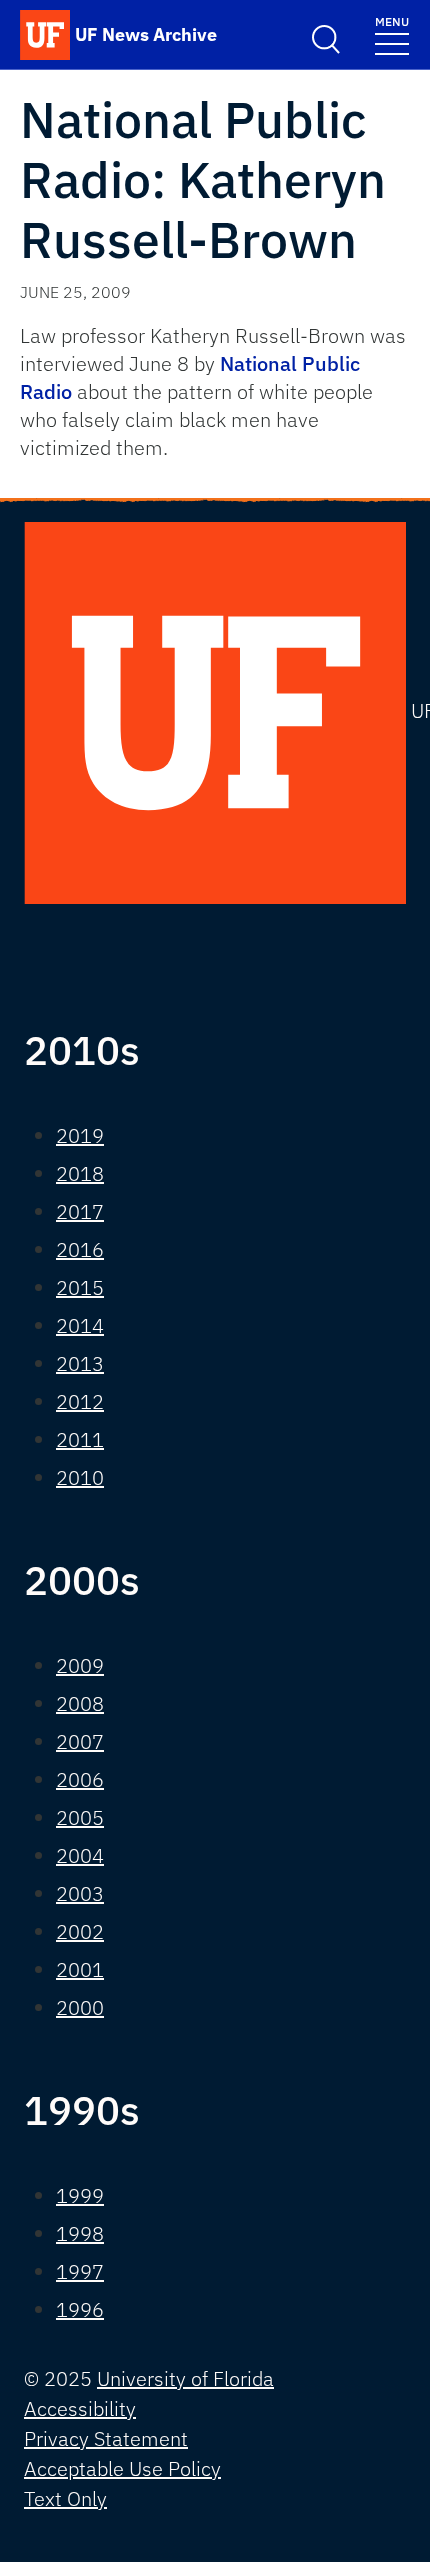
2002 (80, 1931)
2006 (80, 1779)
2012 (80, 1401)
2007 (80, 1741)
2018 (80, 1173)
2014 (80, 1325)
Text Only (65, 2498)
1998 (80, 2233)
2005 (80, 1817)
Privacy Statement (106, 2438)
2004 (80, 1855)
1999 (80, 2195)
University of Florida (185, 2378)
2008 (80, 1703)
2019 (80, 1135)
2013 (80, 1363)
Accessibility (80, 2408)
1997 (80, 2271)
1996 (80, 2309)
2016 (80, 1249)
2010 (80, 1477)
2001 (80, 1969)
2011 (80, 1439)
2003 (80, 1893)
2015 (80, 1287)
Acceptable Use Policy (122, 2468)
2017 (80, 1211)
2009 (80, 1665)
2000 (80, 2007)
